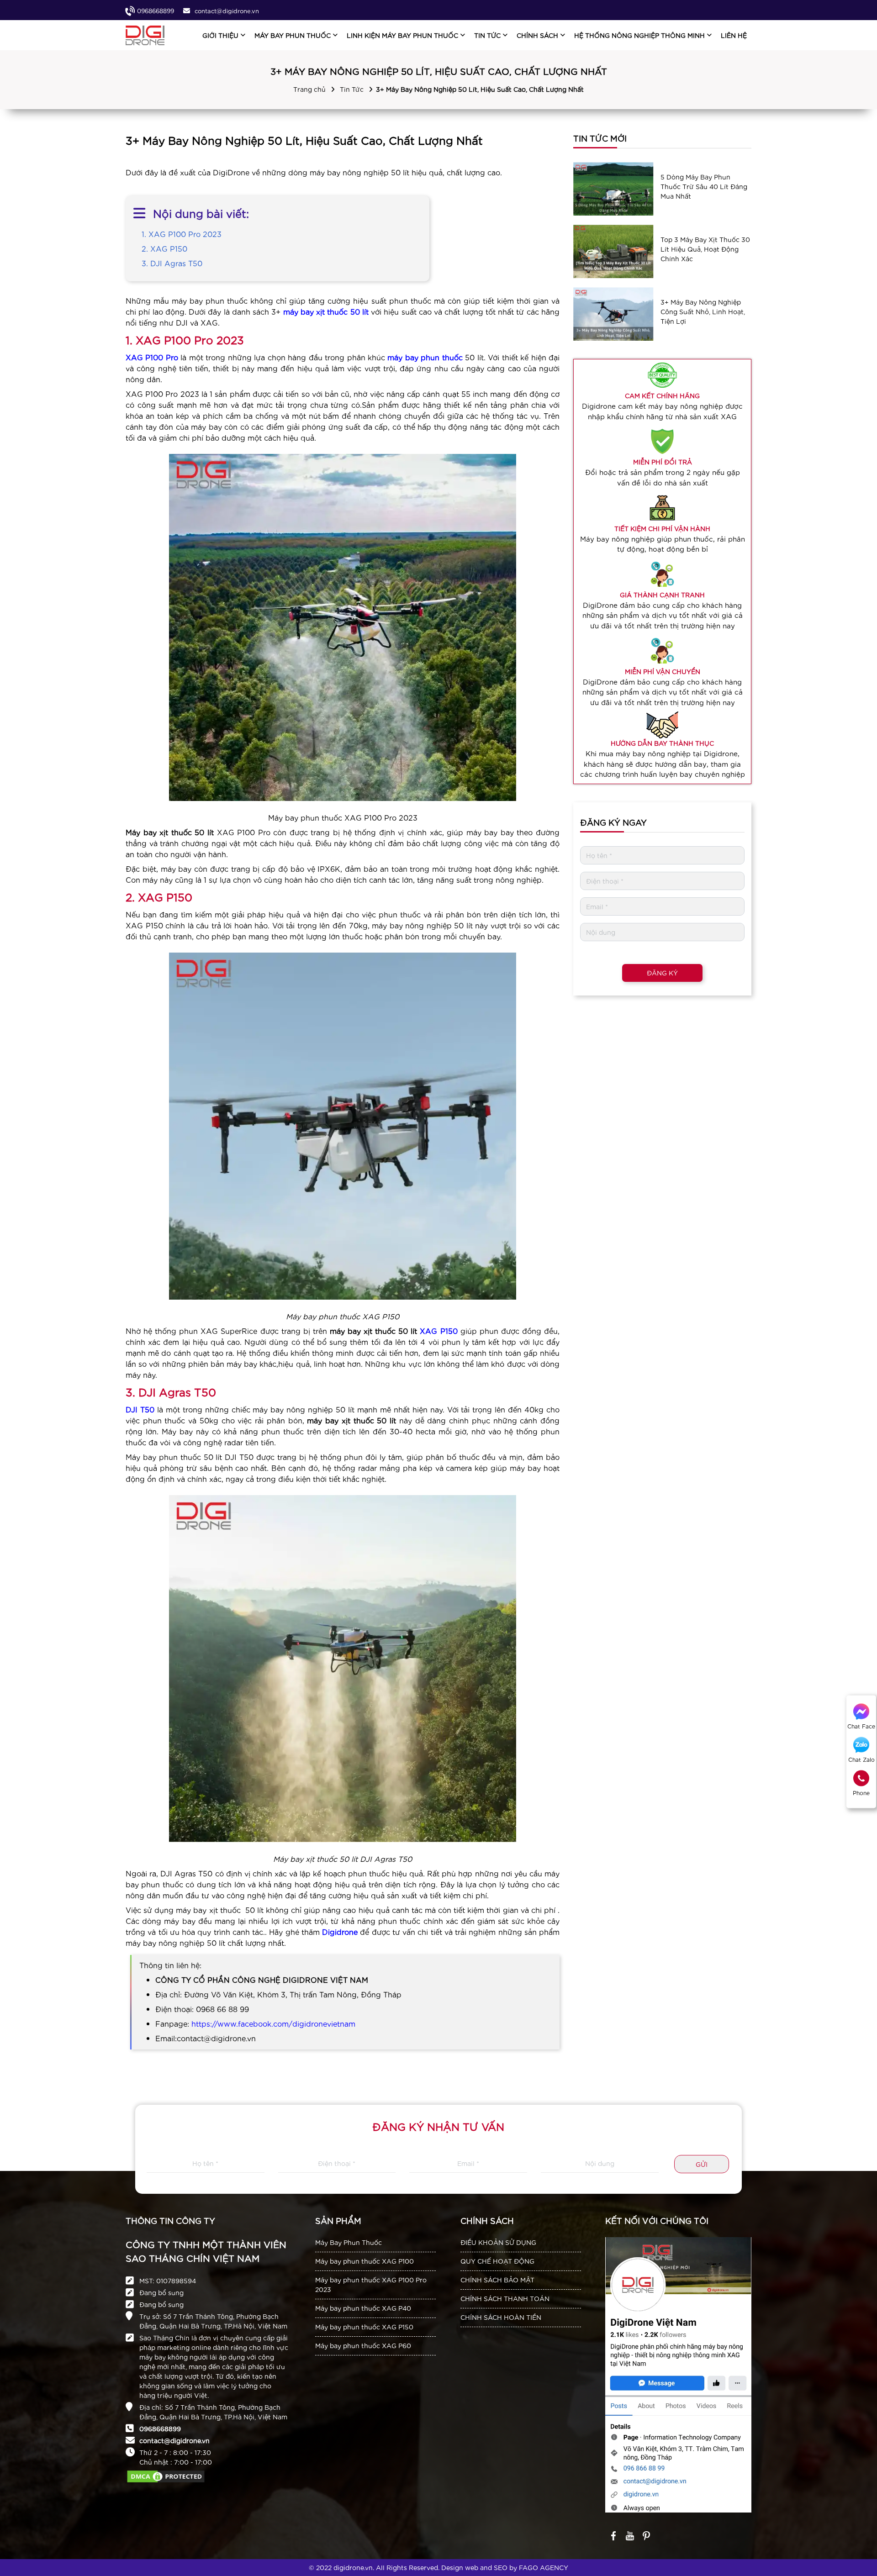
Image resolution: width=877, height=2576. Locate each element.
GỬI (702, 2164)
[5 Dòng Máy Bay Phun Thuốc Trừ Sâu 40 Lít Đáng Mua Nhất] (613, 189)
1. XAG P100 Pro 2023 (182, 234)
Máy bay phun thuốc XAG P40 (363, 2308)
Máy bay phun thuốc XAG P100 (365, 2261)
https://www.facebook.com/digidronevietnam (273, 2023)
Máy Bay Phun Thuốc (349, 2242)
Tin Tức (352, 89)
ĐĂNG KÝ (662, 973)
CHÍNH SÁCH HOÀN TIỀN (501, 2317)
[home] (145, 35)
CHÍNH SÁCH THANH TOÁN (505, 2298)
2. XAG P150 (164, 248)
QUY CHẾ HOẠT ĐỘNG (497, 2261)
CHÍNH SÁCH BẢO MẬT (497, 2280)
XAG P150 (438, 1330)
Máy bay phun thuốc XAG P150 (364, 2327)
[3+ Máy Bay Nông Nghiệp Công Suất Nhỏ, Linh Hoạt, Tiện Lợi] (613, 314)
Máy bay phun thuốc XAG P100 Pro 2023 (371, 2284)
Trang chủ (309, 89)
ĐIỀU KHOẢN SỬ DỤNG (498, 2242)
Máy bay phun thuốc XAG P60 (363, 2345)
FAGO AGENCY (544, 2567)
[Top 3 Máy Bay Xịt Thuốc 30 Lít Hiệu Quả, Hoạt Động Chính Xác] (613, 251)
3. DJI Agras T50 (172, 263)
